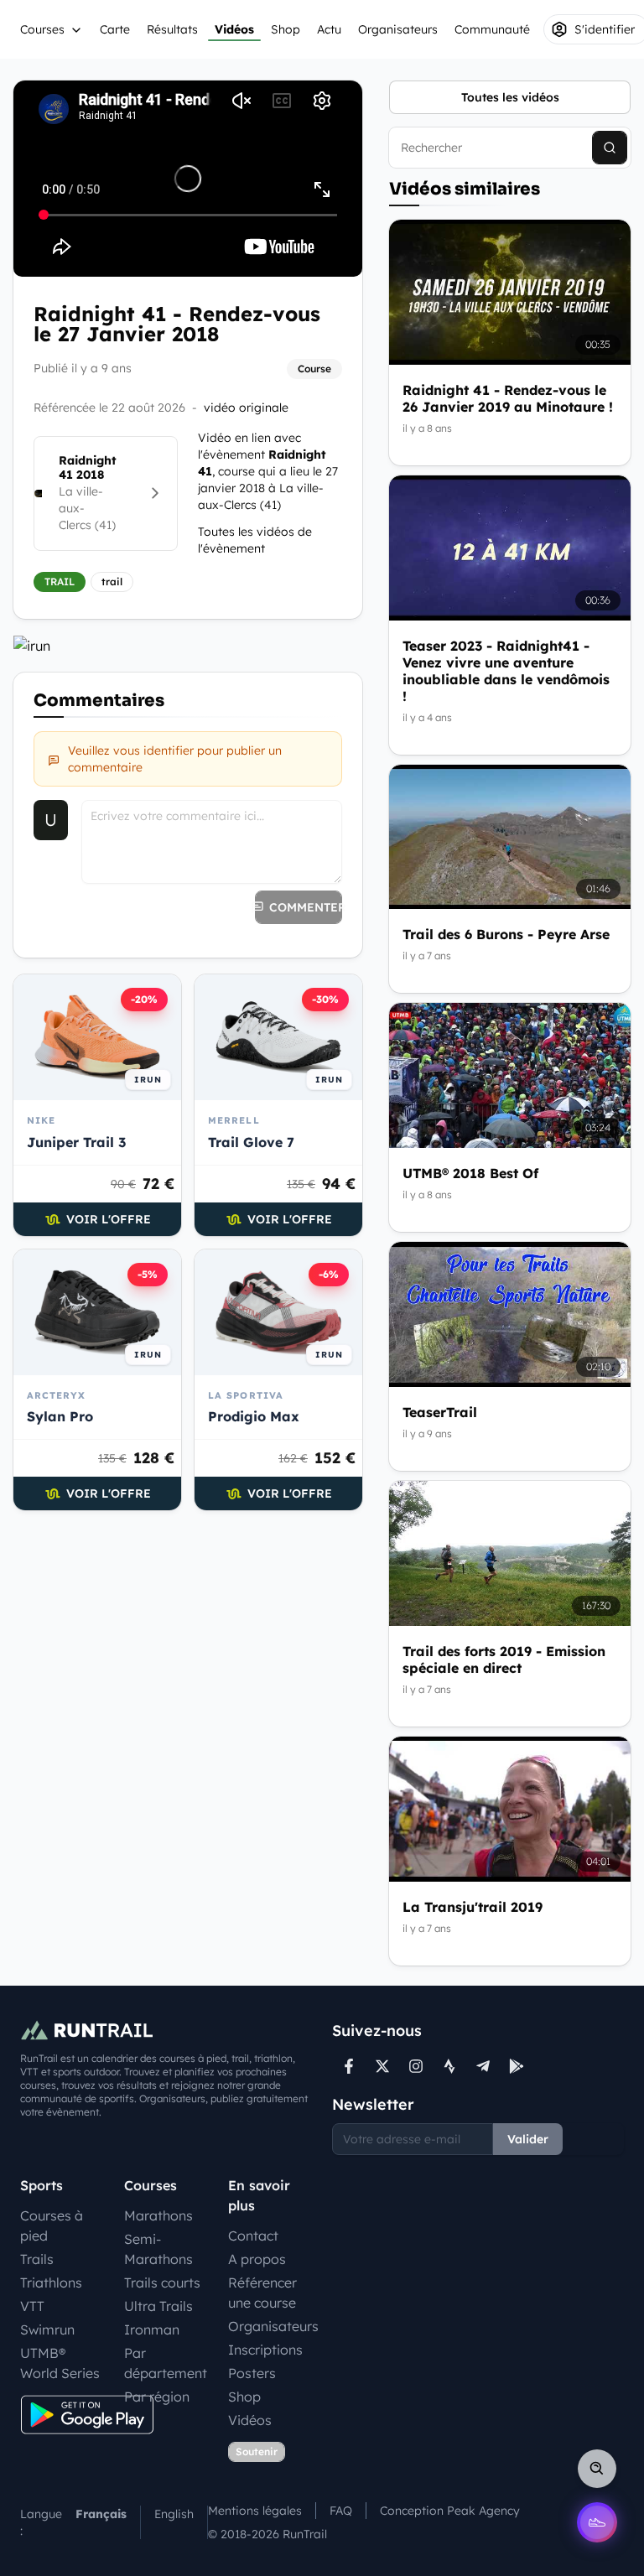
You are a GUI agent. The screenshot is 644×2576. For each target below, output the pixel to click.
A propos (257, 2259)
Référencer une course (262, 2293)
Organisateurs (398, 29)
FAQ (341, 2511)
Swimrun (47, 2329)
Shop (286, 29)
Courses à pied (52, 2225)
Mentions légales (255, 2511)
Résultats (172, 29)
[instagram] (416, 2066)
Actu (329, 29)
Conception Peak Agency (450, 2511)
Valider (528, 2139)
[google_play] (517, 2066)
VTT (32, 2306)
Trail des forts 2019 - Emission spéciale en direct (504, 1659)
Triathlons (51, 2283)
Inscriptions (265, 2350)
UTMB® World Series (60, 2363)
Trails (37, 2259)
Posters (252, 2373)
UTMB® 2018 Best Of (470, 1173)
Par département (166, 2363)
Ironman (152, 2329)
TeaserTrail (440, 1412)
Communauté (492, 29)
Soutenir (257, 2451)
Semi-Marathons (158, 2249)
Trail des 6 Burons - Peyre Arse (506, 934)
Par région (157, 2397)
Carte (115, 29)
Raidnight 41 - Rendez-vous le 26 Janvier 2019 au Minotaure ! (508, 398)
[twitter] (382, 2066)
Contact (253, 2236)
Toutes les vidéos (510, 97)
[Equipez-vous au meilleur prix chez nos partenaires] (188, 646)
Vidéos (234, 29)
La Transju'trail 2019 (473, 1907)
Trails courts (162, 2283)
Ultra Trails (158, 2306)
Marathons (158, 2215)
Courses (42, 29)
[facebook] (349, 2066)
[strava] (449, 2066)
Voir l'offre (109, 1219)
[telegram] (483, 2066)
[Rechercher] (610, 148)
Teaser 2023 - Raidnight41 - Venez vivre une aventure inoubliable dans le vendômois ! (506, 671)
